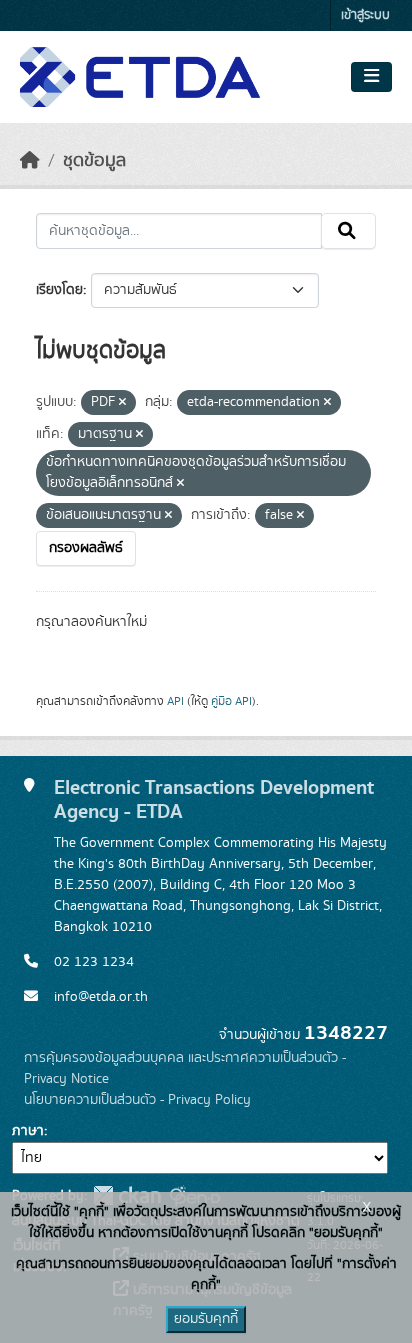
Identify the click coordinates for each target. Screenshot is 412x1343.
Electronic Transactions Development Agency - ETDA (214, 799)
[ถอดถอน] (122, 403)
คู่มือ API (231, 701)
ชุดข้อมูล (94, 161)
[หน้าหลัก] (30, 161)
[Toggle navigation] (371, 77)
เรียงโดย (59, 290)
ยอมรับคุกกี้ (206, 1319)
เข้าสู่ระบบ (365, 15)
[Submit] (348, 231)
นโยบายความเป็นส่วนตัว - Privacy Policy (137, 1100)
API (175, 701)
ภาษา (28, 1131)
